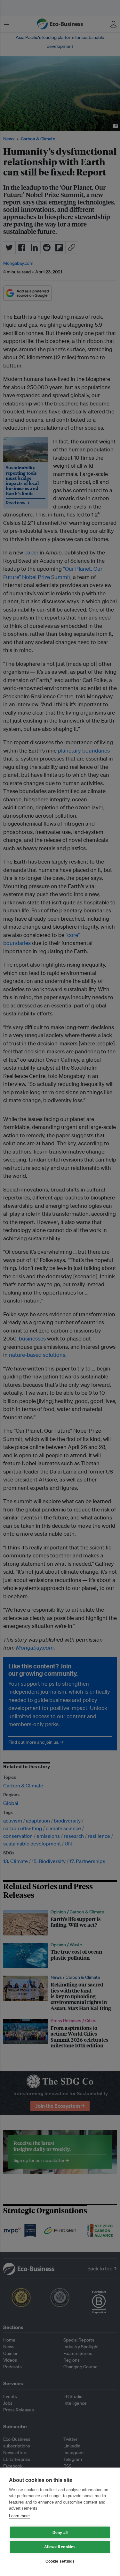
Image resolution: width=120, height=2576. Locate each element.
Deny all (60, 2533)
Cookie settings (60, 2561)
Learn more (19, 2516)
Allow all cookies (60, 2547)
